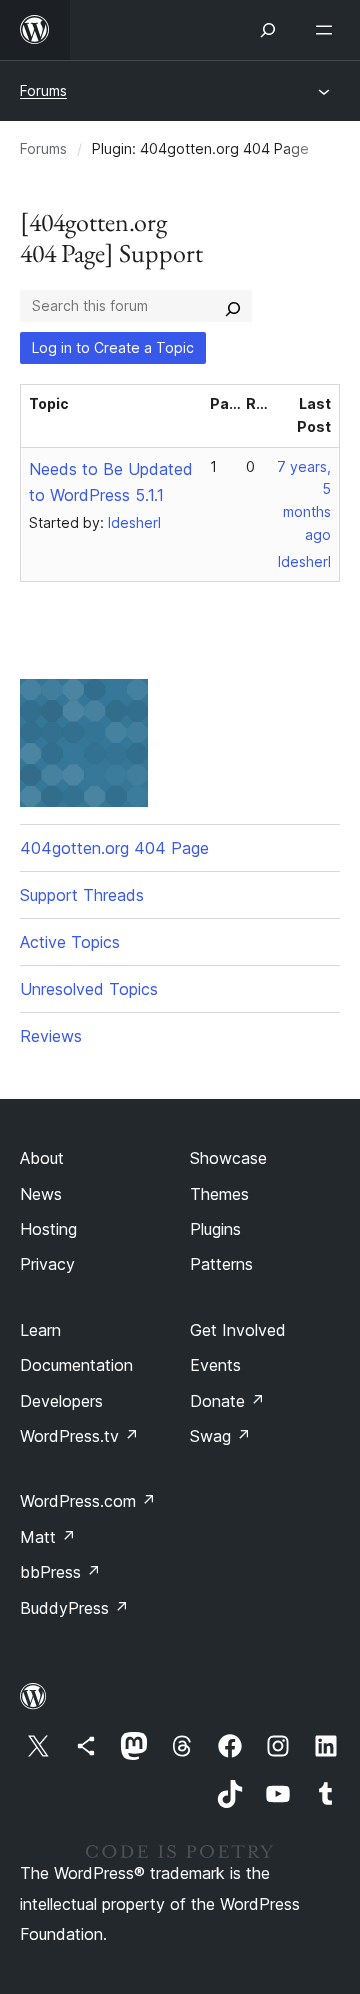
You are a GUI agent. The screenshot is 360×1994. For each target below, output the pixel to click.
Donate (227, 1401)
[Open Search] (268, 30)
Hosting (48, 1229)
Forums (43, 90)
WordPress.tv (79, 1436)
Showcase (228, 1158)
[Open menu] (328, 30)
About (42, 1158)
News (41, 1194)
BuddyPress (74, 1608)
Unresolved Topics (89, 989)
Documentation (76, 1365)
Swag (220, 1436)
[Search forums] (233, 306)
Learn (40, 1330)
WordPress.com (88, 1501)
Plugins (215, 1229)
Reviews (51, 1036)
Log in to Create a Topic (113, 347)
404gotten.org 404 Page (114, 848)
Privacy (47, 1264)
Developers (61, 1401)
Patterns (221, 1264)
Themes (219, 1194)
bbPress (60, 1572)
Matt (48, 1537)
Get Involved (238, 1330)
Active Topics (70, 942)
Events (215, 1365)
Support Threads (82, 895)
